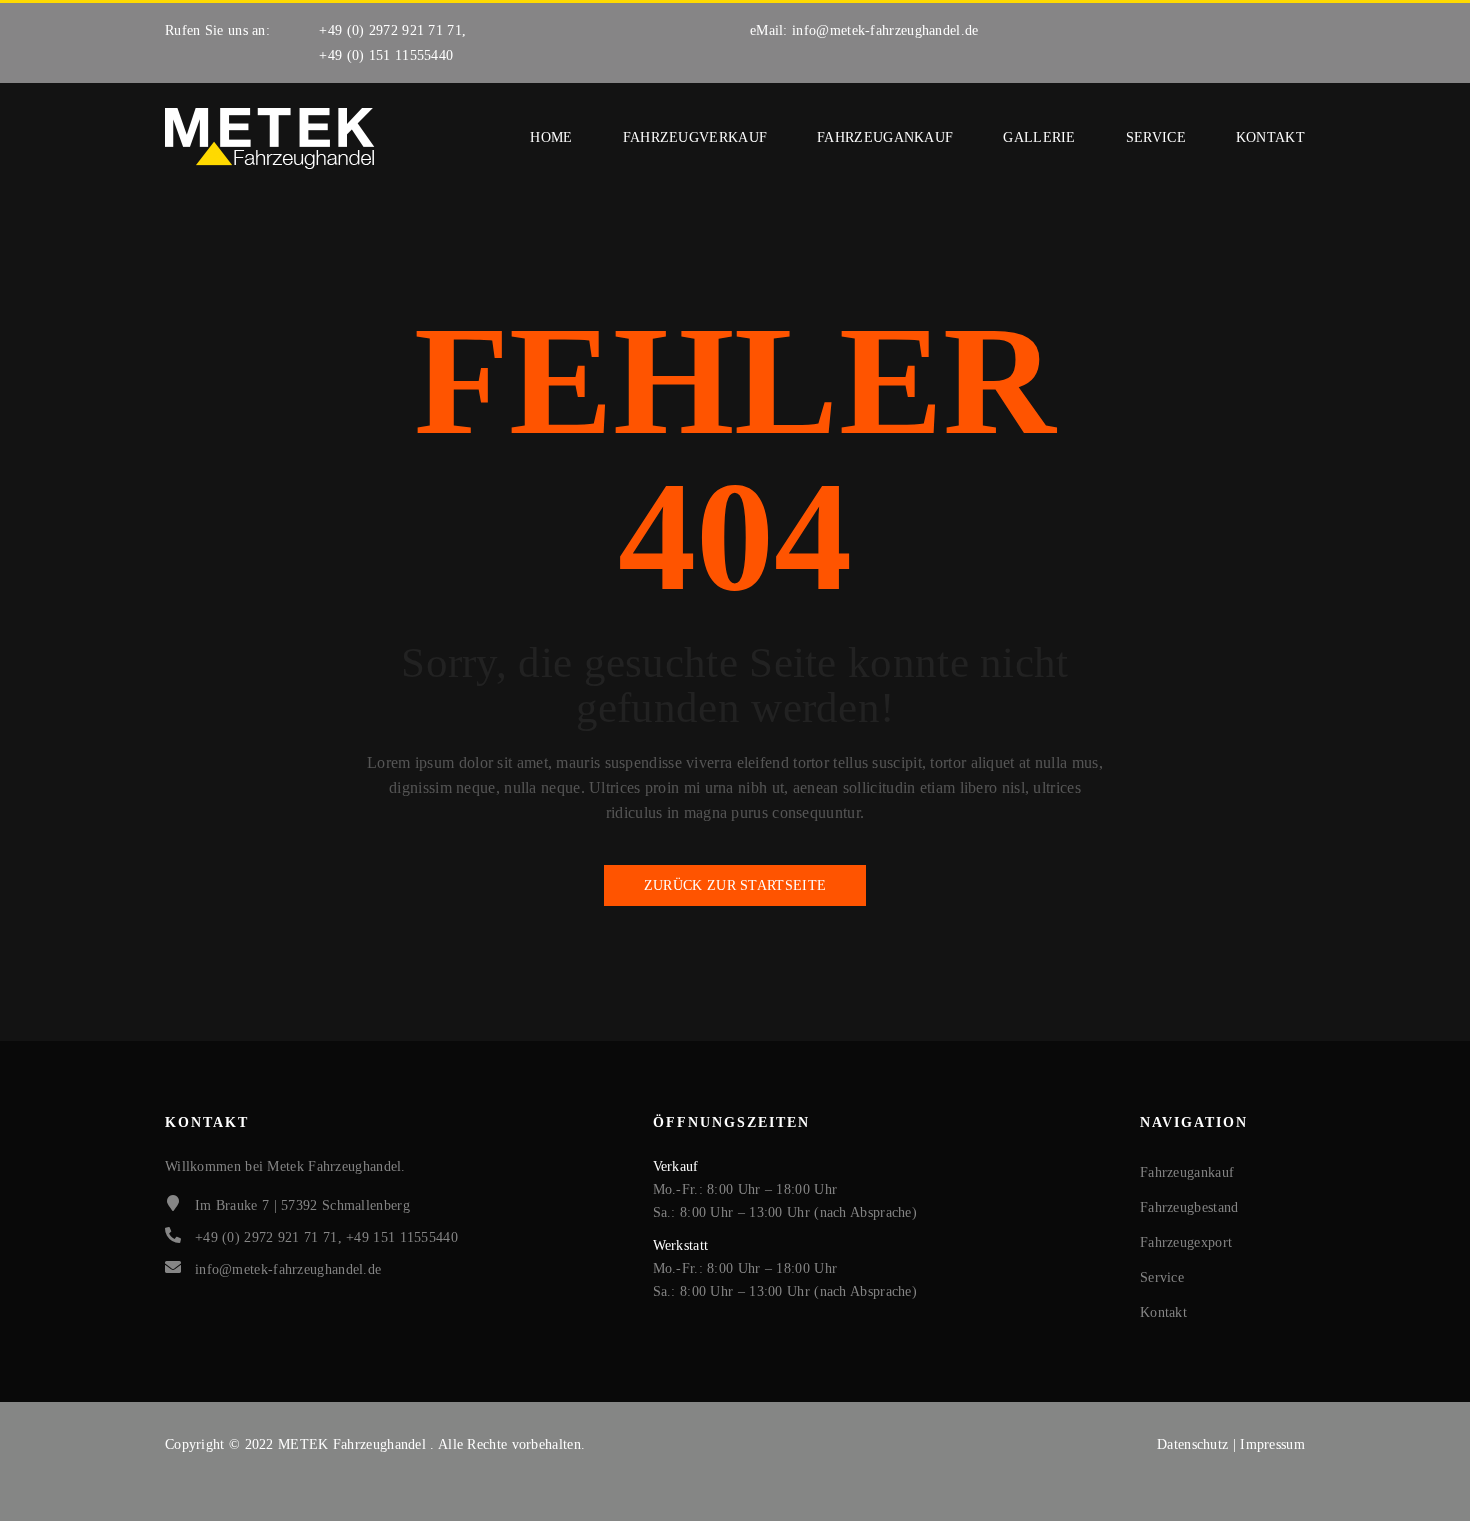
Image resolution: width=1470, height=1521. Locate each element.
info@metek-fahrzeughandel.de (885, 30)
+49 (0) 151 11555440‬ (386, 55)
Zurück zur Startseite (735, 885)
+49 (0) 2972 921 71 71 (390, 30)
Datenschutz (1195, 1444)
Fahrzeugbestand (1189, 1207)
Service (1156, 137)
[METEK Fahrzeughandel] (270, 138)
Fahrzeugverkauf (695, 137)
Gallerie (1039, 137)
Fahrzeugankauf (885, 137)
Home (551, 137)
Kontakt (1270, 137)
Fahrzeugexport (1186, 1242)
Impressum (1272, 1444)
